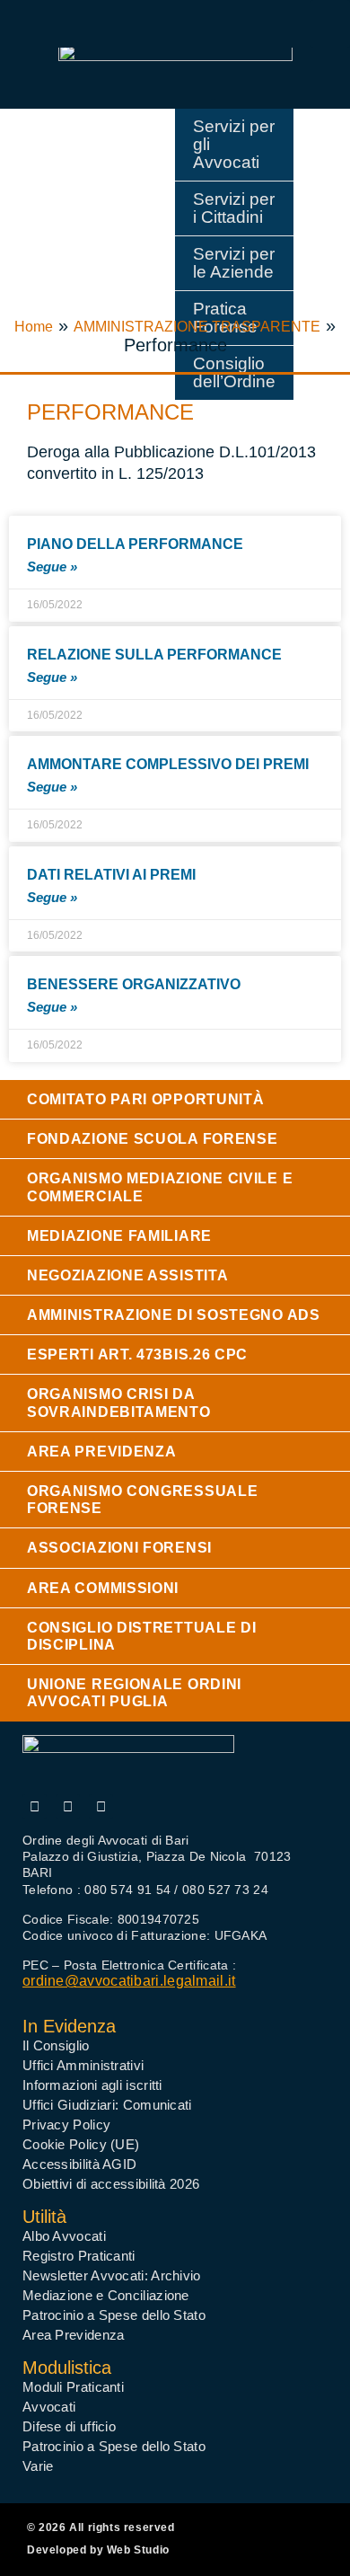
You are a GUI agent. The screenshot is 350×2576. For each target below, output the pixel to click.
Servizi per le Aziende (234, 263)
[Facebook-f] (35, 1806)
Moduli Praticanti (73, 2387)
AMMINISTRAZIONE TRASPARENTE (197, 327)
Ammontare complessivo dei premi (168, 764)
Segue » (52, 567)
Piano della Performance (135, 544)
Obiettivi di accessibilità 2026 (111, 2184)
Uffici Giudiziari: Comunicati (107, 2105)
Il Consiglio (56, 2045)
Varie (38, 2466)
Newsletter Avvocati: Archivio (112, 2275)
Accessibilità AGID (79, 2164)
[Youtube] (68, 1806)
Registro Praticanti (79, 2256)
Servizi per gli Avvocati (234, 144)
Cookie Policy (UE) (81, 2144)
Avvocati (49, 2407)
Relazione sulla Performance (154, 655)
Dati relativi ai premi (111, 875)
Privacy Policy (66, 2125)
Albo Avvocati (64, 2236)
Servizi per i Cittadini (234, 208)
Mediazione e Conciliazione (106, 2295)
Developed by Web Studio (98, 2550)
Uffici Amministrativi (83, 2065)
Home (34, 327)
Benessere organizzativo (134, 984)
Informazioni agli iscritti (92, 2085)
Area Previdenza (74, 2335)
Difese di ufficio (69, 2426)
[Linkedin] (101, 1806)
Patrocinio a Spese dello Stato (114, 2315)
